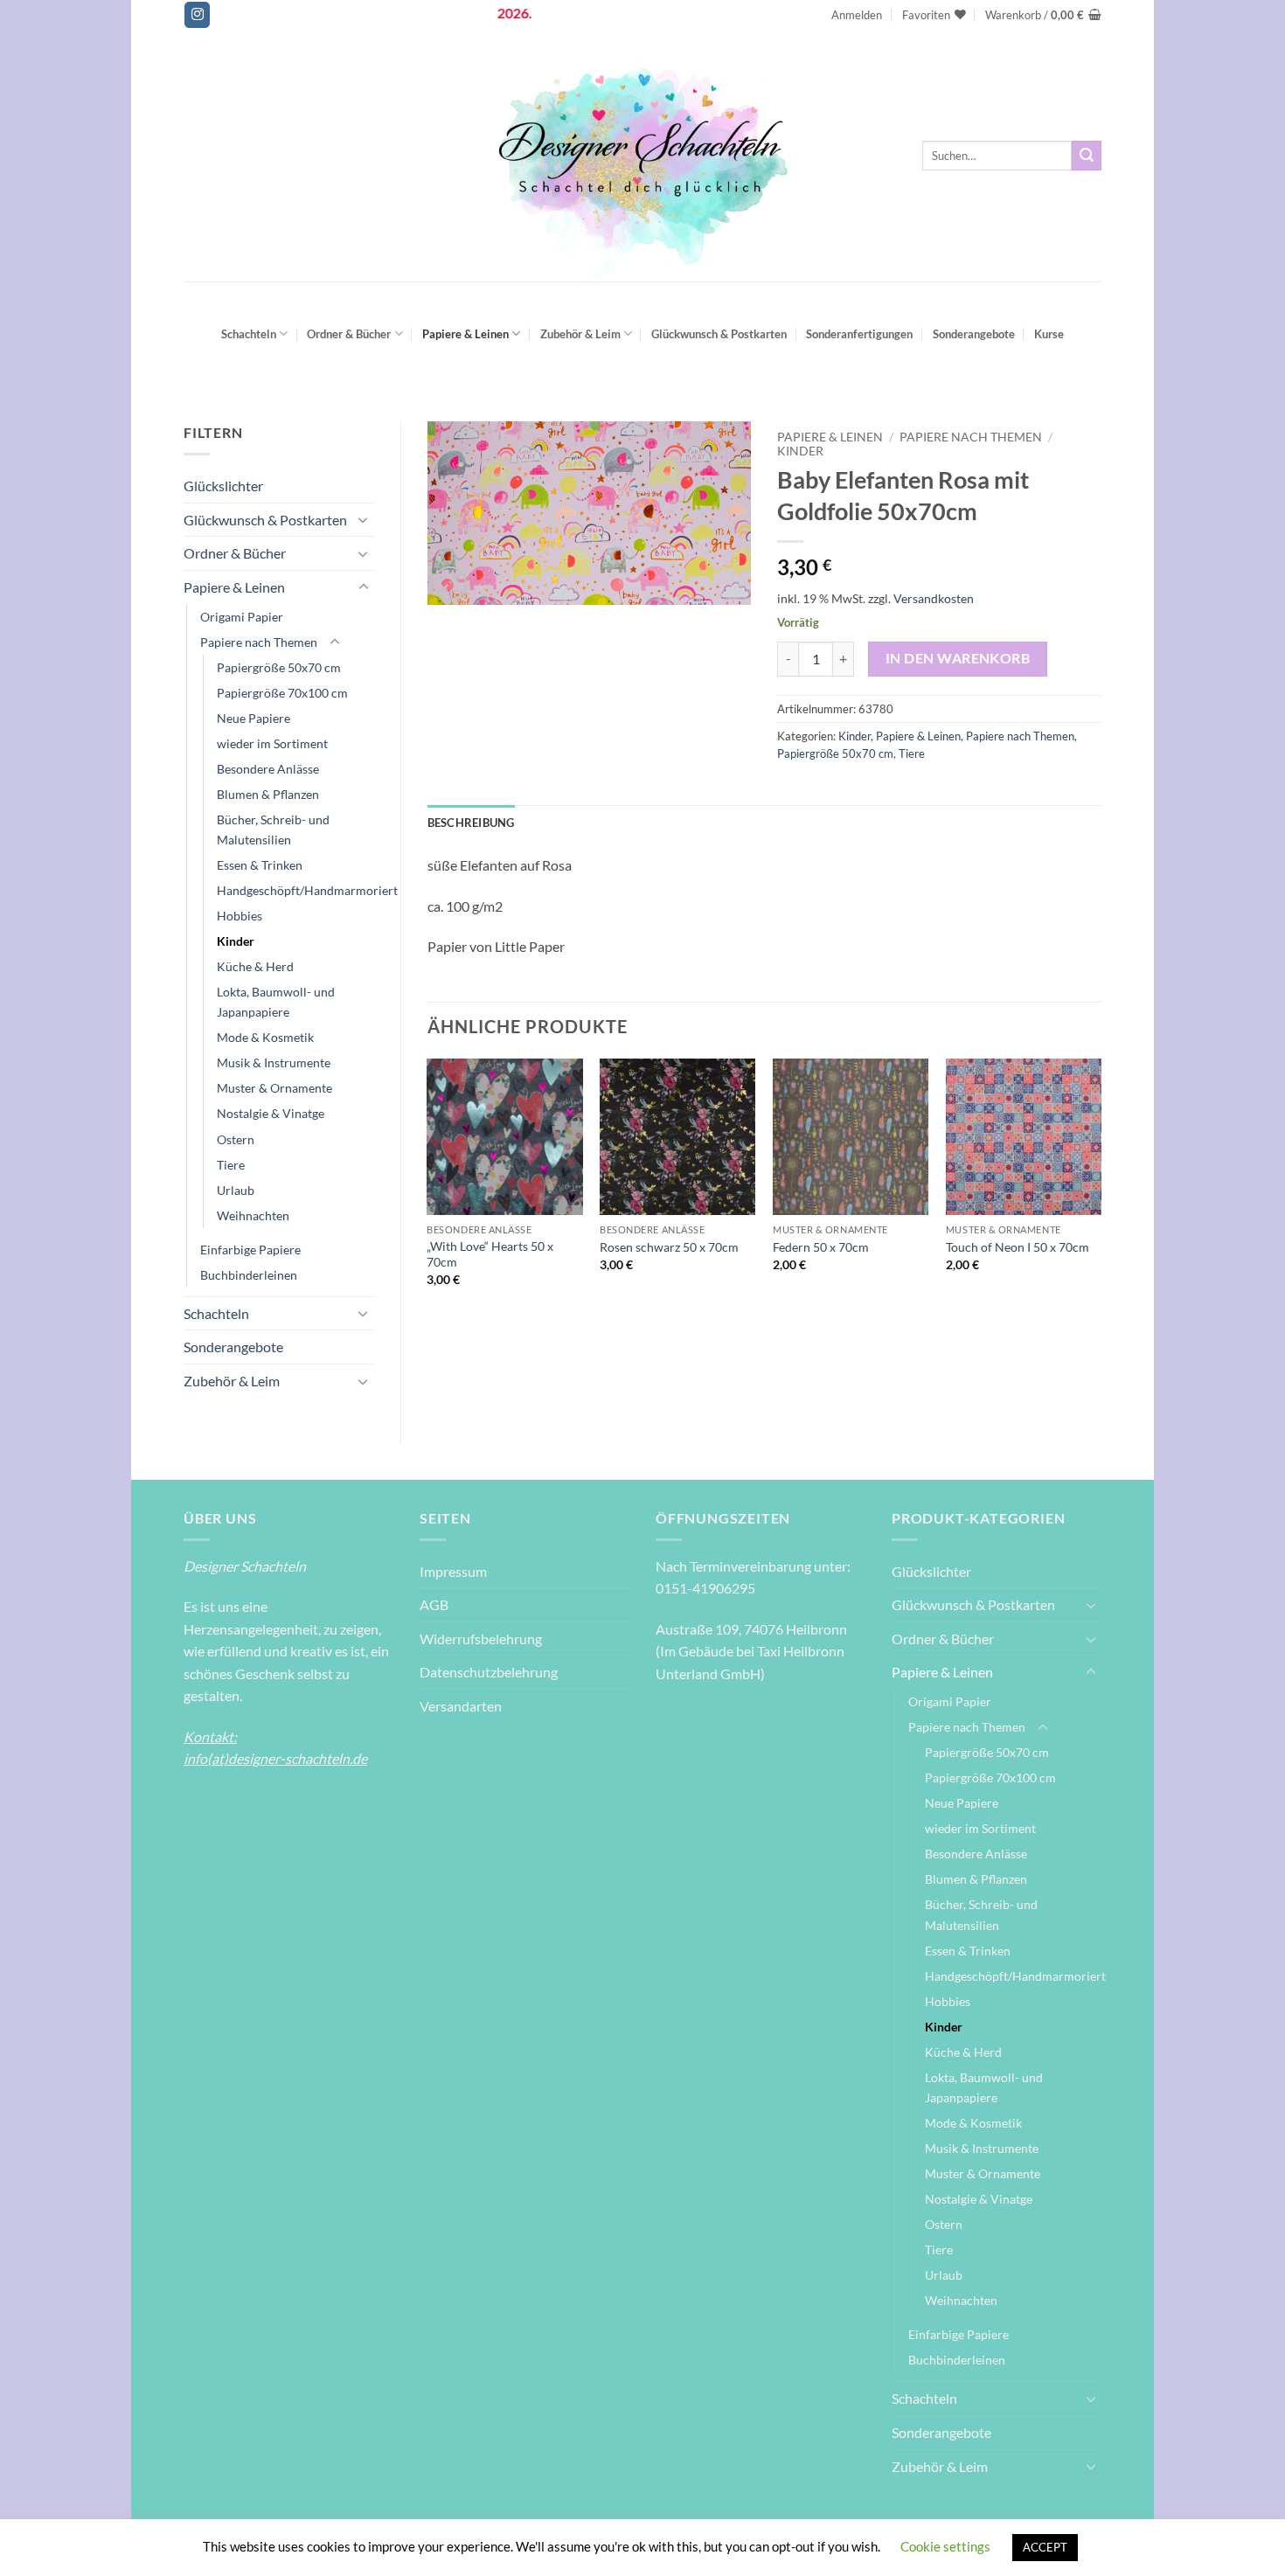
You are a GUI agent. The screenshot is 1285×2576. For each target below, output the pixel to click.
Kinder (236, 941)
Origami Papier (242, 617)
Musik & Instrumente (274, 1062)
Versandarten (461, 1706)
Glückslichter (223, 486)
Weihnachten (253, 1215)
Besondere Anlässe (268, 769)
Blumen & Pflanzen (268, 794)
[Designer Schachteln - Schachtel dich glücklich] (642, 156)
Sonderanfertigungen (859, 334)
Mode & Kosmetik (265, 1037)
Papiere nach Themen (259, 642)
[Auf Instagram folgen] (197, 15)
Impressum (453, 1571)
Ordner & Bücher (349, 334)
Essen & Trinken (260, 865)
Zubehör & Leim (580, 334)
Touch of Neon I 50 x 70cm (1018, 1247)
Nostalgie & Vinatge (271, 1113)
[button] (857, 15)
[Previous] (428, 1188)
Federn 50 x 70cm (821, 1247)
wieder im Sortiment (272, 743)
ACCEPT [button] (1045, 2547)
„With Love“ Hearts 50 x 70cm (490, 1254)
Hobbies (240, 916)
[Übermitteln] (1087, 156)
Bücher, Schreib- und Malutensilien (273, 830)
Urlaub (236, 1190)
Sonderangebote (974, 334)
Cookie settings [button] (945, 2546)
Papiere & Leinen (465, 334)
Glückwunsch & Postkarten (719, 334)
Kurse (1049, 334)
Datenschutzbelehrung (489, 1672)
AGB (434, 1604)
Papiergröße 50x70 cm (279, 667)
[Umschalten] (364, 519)
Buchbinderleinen (249, 1275)
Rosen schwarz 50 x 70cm (669, 1247)
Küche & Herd (255, 966)
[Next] (1101, 1188)
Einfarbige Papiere (250, 1250)
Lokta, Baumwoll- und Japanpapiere (276, 1002)
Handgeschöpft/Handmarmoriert (307, 890)
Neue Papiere (254, 718)
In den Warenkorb (958, 658)
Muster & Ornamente (274, 1088)
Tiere (231, 1165)
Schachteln (249, 334)
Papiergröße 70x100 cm (282, 693)
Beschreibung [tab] (471, 823)
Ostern (236, 1139)
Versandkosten (934, 598)
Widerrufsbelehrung (481, 1639)
